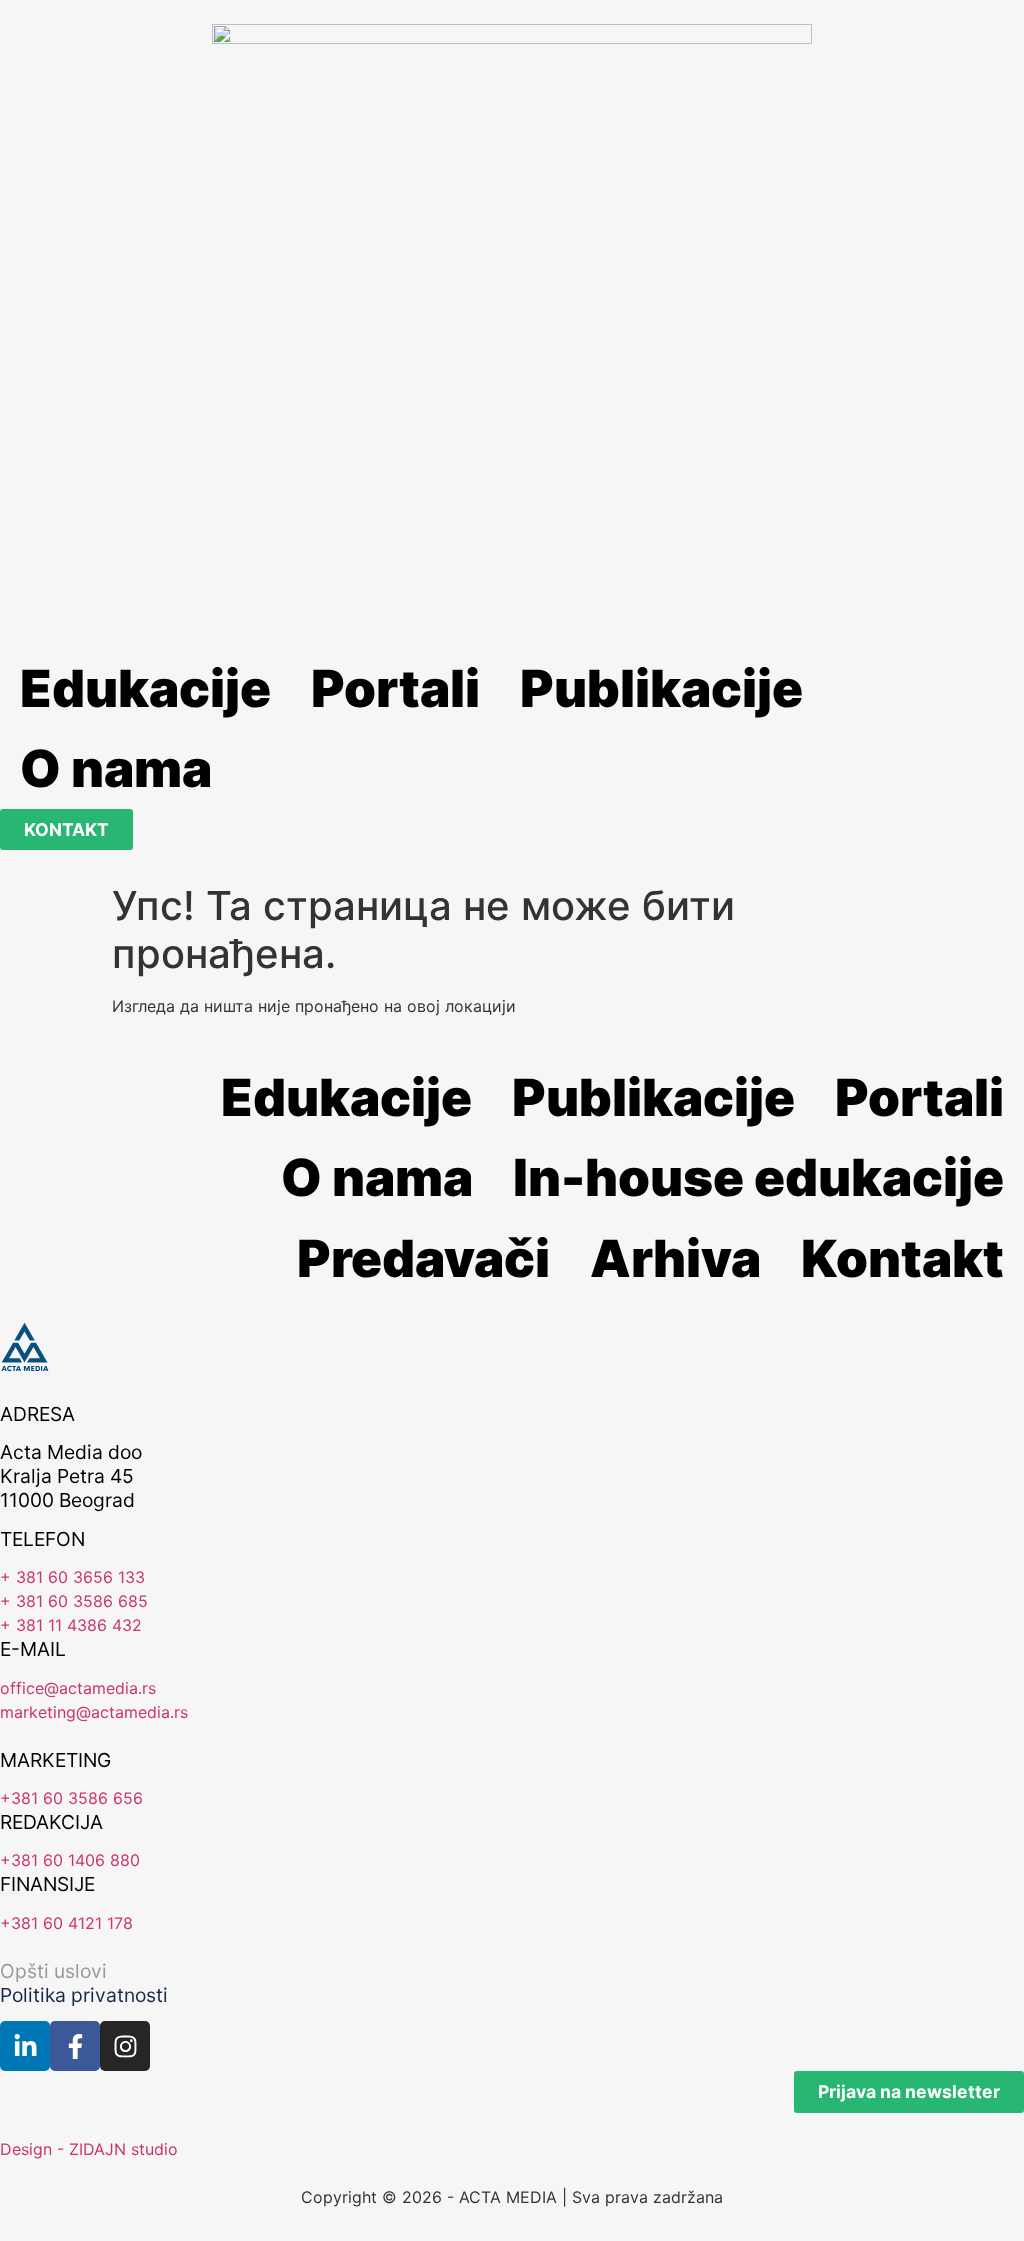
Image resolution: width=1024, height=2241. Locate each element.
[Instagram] (125, 2046)
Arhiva (675, 1258)
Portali (395, 688)
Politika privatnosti (84, 1995)
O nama (116, 768)
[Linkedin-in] (25, 2046)
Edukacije (145, 688)
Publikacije (661, 688)
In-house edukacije (758, 1177)
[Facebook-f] (75, 2046)
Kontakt (902, 1258)
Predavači (423, 1258)
